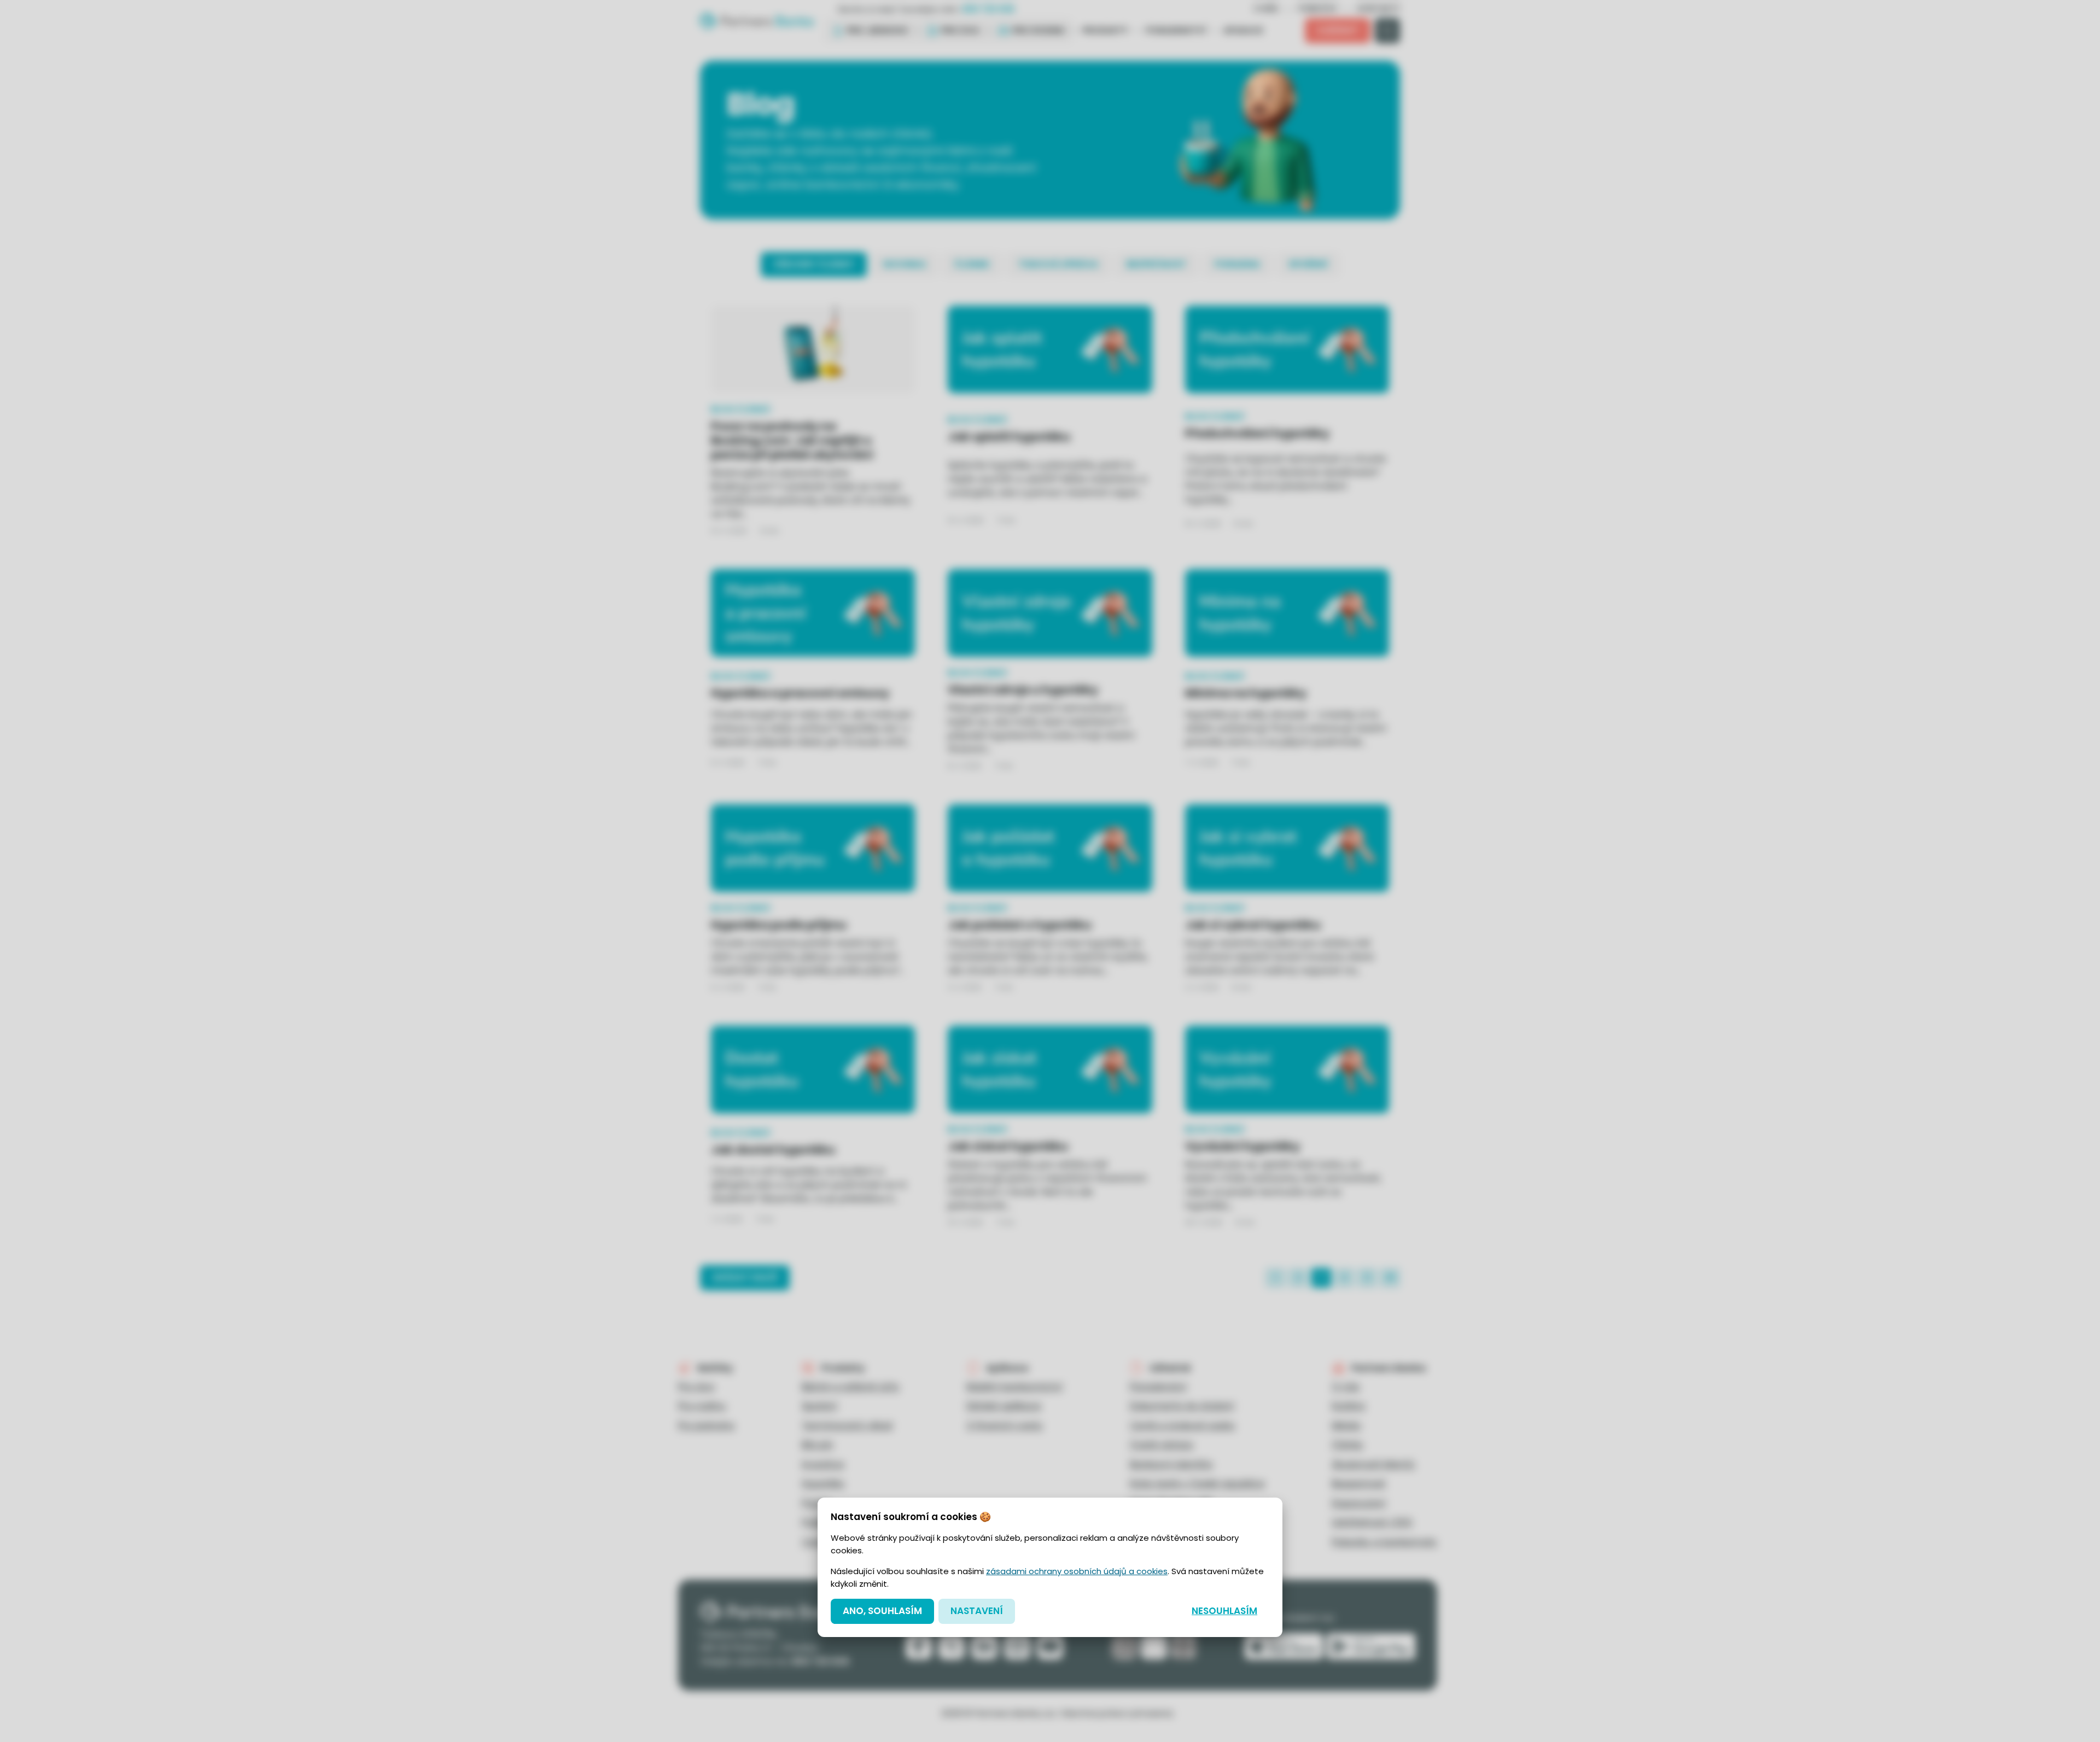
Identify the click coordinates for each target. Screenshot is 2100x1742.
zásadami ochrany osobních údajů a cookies (1077, 1571)
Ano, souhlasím (882, 1611)
